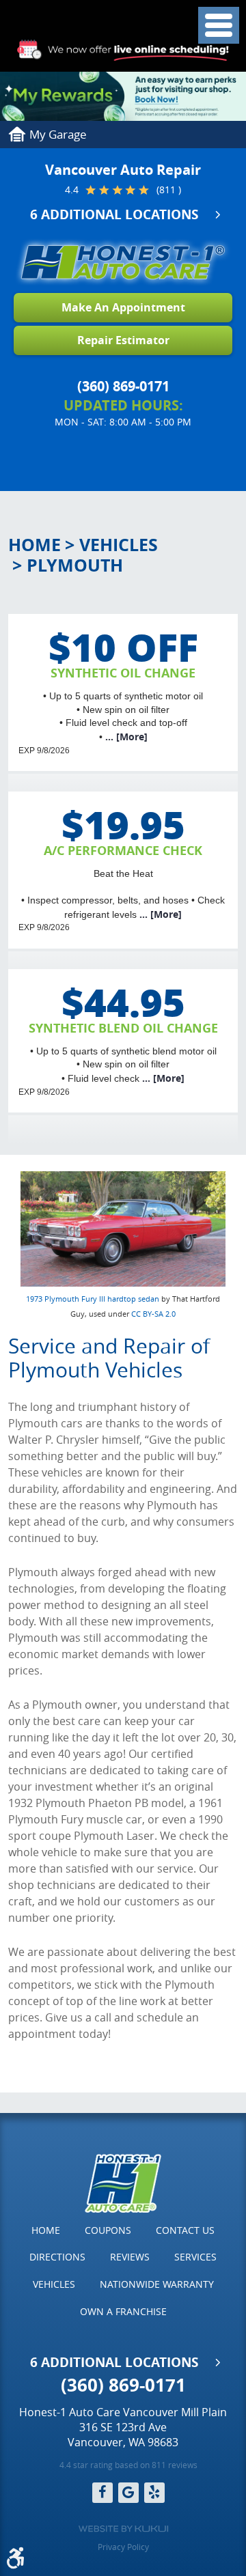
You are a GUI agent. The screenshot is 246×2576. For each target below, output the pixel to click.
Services (195, 2257)
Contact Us (185, 2230)
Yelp (154, 2493)
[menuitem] (46, 2230)
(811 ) (169, 190)
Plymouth (75, 565)
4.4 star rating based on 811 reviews (128, 2465)
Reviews (130, 2257)
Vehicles (119, 545)
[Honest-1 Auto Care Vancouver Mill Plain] (123, 262)
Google (128, 2493)
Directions (57, 2257)
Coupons (108, 2230)
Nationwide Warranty (157, 2284)
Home (35, 545)
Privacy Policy (123, 2547)
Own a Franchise (123, 2311)
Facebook (102, 2493)
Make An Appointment (123, 307)
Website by (123, 2529)
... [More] (125, 737)
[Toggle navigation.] (219, 25)
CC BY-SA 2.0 (153, 1314)
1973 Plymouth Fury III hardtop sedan (93, 1299)
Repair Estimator (123, 340)
